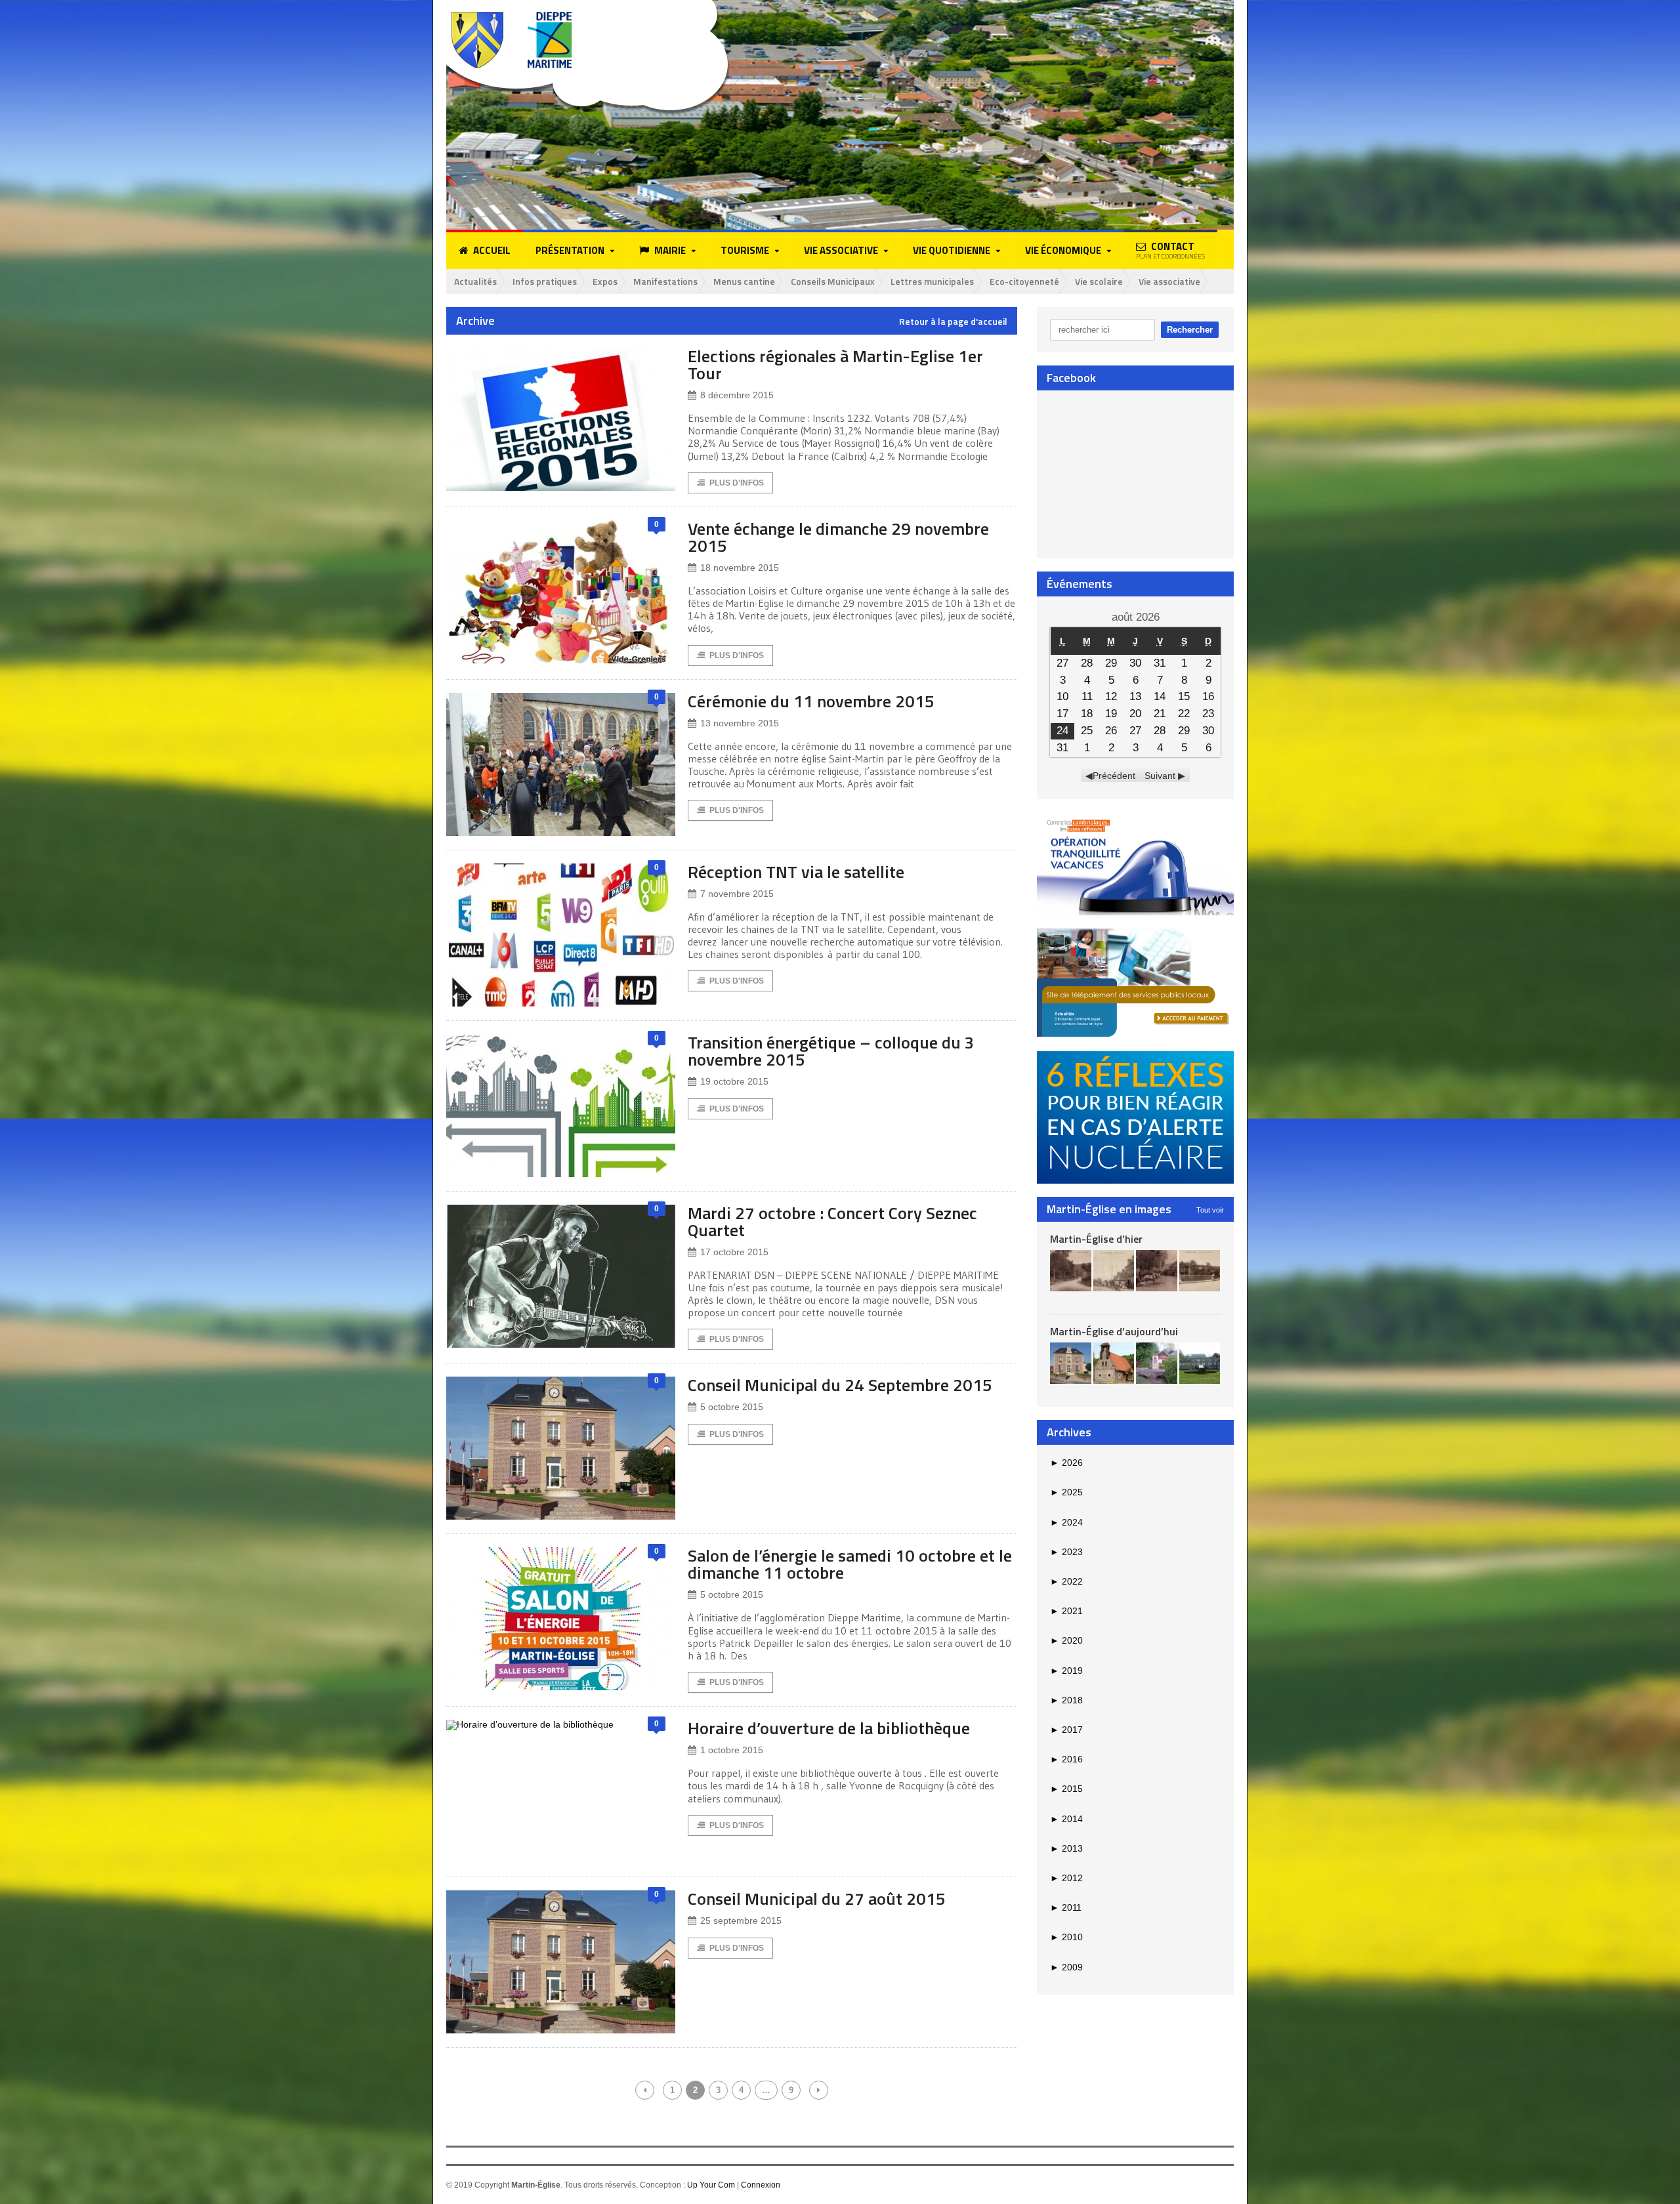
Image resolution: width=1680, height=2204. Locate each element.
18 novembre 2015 (740, 568)
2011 (1066, 1907)
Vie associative (1169, 281)
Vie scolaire (1099, 281)
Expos (605, 281)
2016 (1066, 1759)
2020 (1066, 1640)
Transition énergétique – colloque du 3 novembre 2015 (831, 1051)
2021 (1066, 1611)
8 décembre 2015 (737, 395)
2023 (1066, 1552)
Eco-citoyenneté (1024, 281)
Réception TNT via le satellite (796, 872)
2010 (1066, 1937)
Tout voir (1210, 1210)
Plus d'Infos (737, 483)
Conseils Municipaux (833, 281)
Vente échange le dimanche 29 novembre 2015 (838, 537)
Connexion (761, 2185)
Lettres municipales (932, 281)
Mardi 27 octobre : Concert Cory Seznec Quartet (832, 1221)
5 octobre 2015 (732, 1407)
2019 (1066, 1671)
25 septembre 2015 (741, 1921)
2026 (1066, 1463)
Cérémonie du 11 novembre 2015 (811, 701)
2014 (1066, 1819)
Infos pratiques (545, 281)
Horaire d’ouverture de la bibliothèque (829, 1728)
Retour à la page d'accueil (953, 322)
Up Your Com (711, 2185)
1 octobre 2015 (732, 1750)
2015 (1066, 1789)
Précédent (1114, 776)
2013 (1066, 1848)
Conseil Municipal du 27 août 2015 (817, 1899)
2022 (1066, 1581)
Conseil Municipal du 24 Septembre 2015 (840, 1385)
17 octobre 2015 (734, 1252)
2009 (1066, 1967)
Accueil (492, 250)
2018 (1066, 1700)
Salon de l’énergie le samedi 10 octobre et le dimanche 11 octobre (850, 1564)
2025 (1066, 1492)
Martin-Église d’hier (1096, 1239)
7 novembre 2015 (737, 894)
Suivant (1160, 776)
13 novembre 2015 (740, 723)
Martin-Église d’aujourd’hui (1114, 1331)
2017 (1066, 1730)
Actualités (475, 281)
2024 (1066, 1522)
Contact (1170, 250)
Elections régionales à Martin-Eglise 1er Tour (835, 364)
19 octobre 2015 (734, 1081)
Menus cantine (744, 281)
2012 (1066, 1878)
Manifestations (665, 281)
